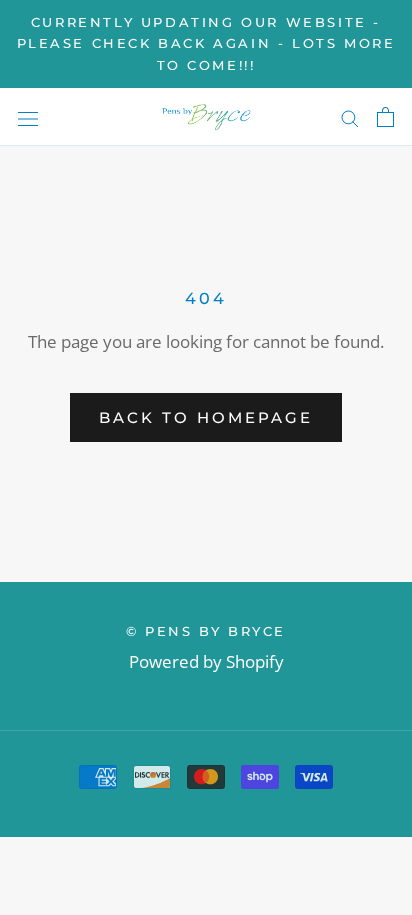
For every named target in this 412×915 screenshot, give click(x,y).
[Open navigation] (28, 116)
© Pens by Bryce (206, 631)
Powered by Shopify (206, 661)
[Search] (350, 117)
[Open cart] (385, 117)
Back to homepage (206, 417)
